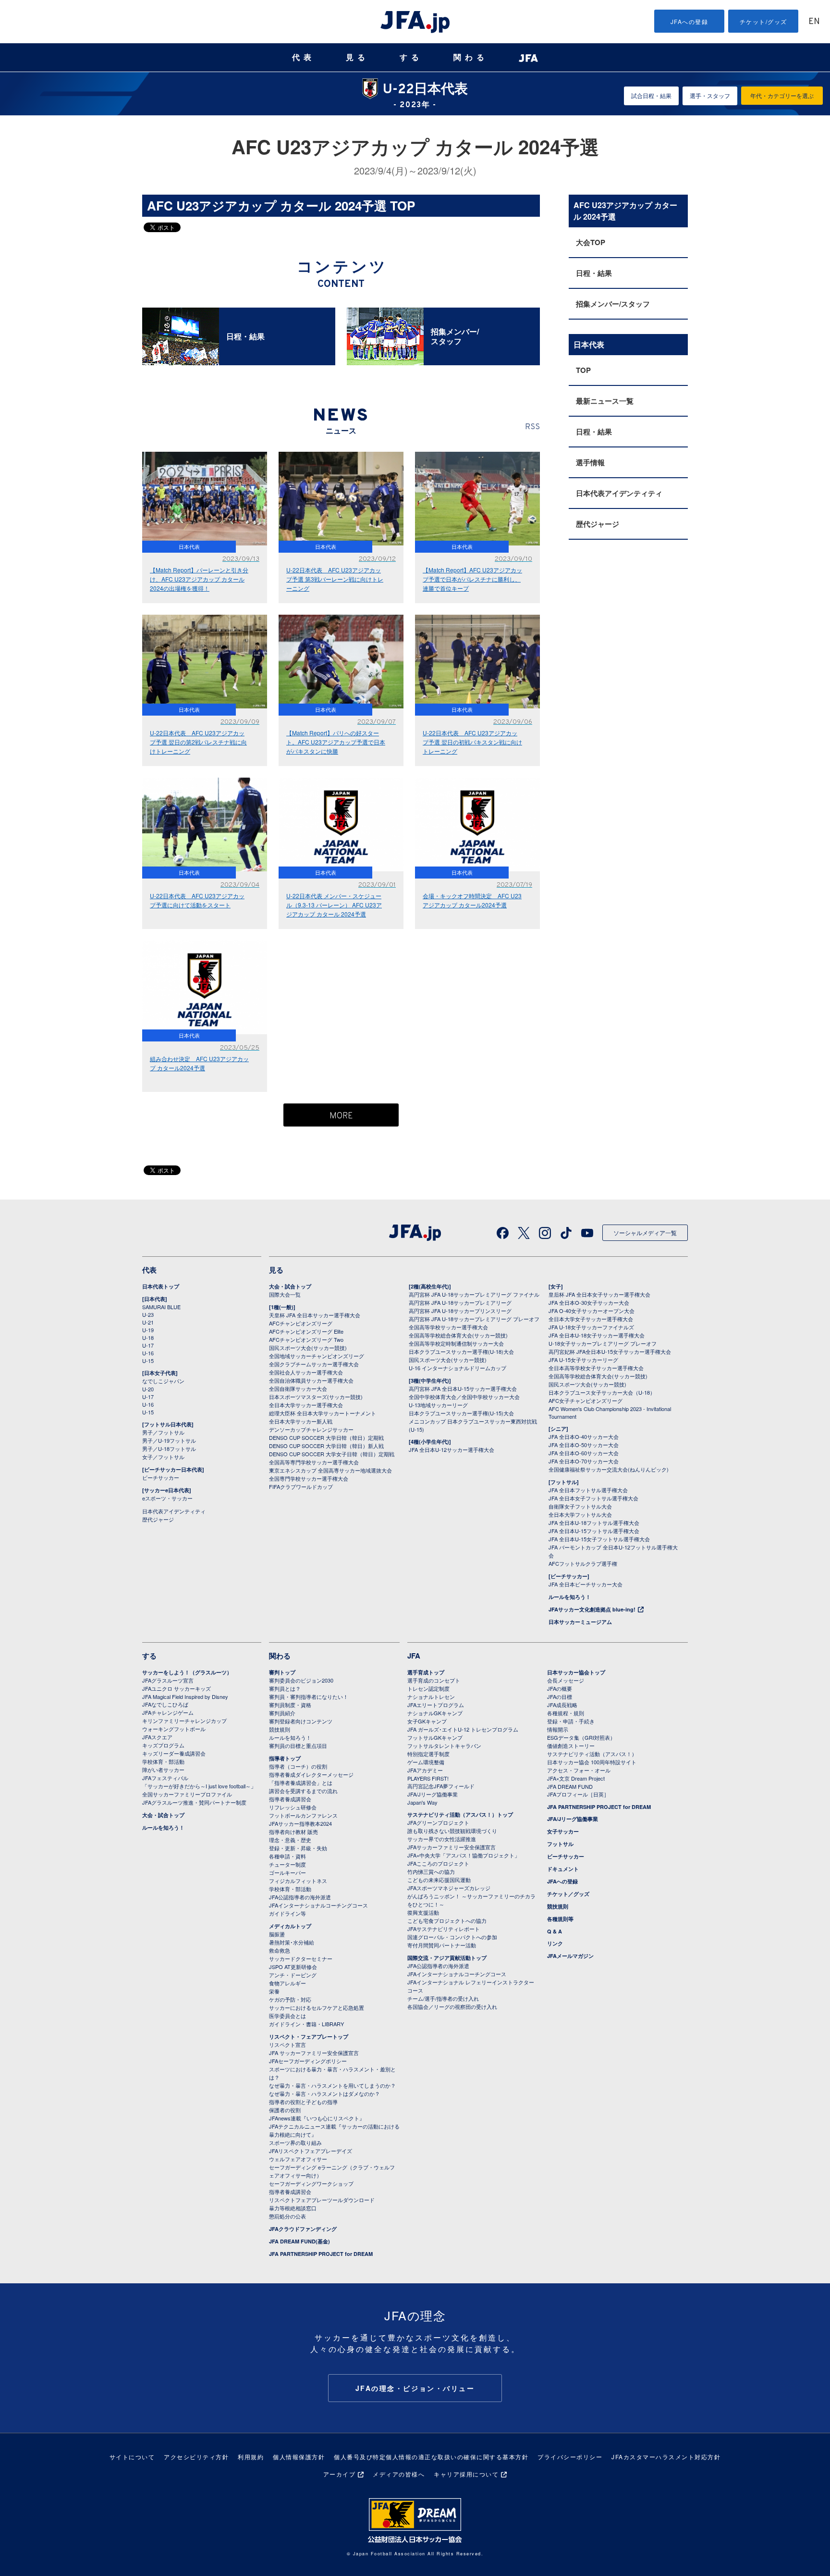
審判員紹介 (282, 1713)
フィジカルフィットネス (298, 1881)
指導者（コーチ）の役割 (298, 1766)
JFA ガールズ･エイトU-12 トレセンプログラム (463, 1729)
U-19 (148, 1330)
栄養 (274, 1991)
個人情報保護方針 (299, 2457)
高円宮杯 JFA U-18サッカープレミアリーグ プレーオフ (474, 1319)
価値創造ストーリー (571, 1746)
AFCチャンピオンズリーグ (301, 1323)
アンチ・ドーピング (293, 1975)
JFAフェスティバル (165, 1778)
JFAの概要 (560, 1688)
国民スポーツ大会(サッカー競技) (308, 1348)
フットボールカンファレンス (303, 1815)
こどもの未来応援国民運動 (439, 1880)
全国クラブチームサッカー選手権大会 (314, 1364)
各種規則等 (560, 1919)
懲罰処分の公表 (287, 2216)
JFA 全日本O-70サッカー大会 (584, 1461)
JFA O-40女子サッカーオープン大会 (592, 1311)
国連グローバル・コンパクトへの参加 (452, 1937)
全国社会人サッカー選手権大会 (306, 1372)
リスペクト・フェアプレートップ (309, 2037)
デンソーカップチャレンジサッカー (311, 1429)
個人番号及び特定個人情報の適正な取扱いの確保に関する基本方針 (431, 2457)
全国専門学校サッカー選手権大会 (309, 1478)
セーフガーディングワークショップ (311, 2183)
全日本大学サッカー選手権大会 (306, 1405)
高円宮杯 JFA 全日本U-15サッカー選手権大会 (463, 1388)
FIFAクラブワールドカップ (301, 1486)
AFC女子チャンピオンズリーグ (586, 1400)
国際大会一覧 (285, 1294)
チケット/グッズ (763, 21)
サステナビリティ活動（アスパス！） (592, 1754)
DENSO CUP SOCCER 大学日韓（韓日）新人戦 (326, 1446)
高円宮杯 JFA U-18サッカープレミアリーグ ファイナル (474, 1294)
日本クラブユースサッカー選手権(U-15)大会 (461, 1413)
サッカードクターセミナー (301, 1958)
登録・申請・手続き (571, 1721)
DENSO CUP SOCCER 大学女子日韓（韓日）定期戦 (332, 1454)
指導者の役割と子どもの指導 (303, 2102)
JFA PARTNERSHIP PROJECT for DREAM (321, 2254)
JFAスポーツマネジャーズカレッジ (449, 1888)
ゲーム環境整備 (426, 1762)
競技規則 (280, 1729)
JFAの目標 (560, 1697)
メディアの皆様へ (399, 2474)
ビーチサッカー (161, 1477)
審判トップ (282, 1672)
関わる (471, 57)
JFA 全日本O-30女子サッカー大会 (589, 1302)
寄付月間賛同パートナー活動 (442, 1945)
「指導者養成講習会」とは (301, 1783)
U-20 (148, 1389)
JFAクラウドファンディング (303, 2229)
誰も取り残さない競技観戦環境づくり (452, 1831)
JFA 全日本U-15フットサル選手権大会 (594, 1531)
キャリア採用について (466, 2474)
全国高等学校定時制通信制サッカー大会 (456, 1343)
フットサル (560, 1844)
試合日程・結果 (651, 95)
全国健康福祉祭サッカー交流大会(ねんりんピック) (609, 1469)
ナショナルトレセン (431, 1697)
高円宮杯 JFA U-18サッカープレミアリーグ (460, 1302)
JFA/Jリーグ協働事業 (433, 1794)
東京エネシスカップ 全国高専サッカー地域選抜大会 (330, 1470)
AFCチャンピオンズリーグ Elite (306, 1331)
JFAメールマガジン (570, 1956)
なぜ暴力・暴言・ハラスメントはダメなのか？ (324, 2093)
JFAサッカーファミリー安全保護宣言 (452, 1847)
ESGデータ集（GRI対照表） (581, 1737)
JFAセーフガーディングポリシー (308, 2061)
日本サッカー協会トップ (576, 1672)
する (411, 57)
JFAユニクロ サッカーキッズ (177, 1688)
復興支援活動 (423, 1912)
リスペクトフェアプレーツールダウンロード (322, 2200)
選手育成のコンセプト (434, 1680)
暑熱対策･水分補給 (292, 1942)
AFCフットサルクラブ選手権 (583, 1563)
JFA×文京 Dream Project (576, 1778)
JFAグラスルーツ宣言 (168, 1680)
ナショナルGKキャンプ (435, 1713)
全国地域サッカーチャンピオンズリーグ (317, 1356)
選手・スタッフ (710, 95)
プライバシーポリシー (570, 2457)
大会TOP (591, 242)
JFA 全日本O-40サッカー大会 (584, 1437)
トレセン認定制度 (428, 1688)
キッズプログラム (163, 1745)
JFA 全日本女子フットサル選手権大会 (593, 1498)
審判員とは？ (285, 1688)
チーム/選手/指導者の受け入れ (443, 1998)
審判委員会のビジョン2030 (301, 1680)
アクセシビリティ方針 (196, 2457)
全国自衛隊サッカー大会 (298, 1388)
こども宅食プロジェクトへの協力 (447, 1920)
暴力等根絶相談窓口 (293, 2208)
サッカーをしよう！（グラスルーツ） (187, 1672)
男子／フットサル (163, 1432)
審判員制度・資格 (290, 1705)
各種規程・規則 (566, 1713)
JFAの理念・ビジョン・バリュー (415, 2388)
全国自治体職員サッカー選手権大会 (311, 1380)
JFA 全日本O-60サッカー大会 (584, 1453)
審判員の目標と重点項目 (298, 1746)
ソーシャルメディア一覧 (645, 1232)
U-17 (148, 1345)
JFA (414, 1656)
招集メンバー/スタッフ (613, 304)
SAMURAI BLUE (161, 1307)
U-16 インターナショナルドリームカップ (458, 1368)
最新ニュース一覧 (605, 401)
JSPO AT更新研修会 (293, 1967)
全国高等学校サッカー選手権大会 (448, 1327)
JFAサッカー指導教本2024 (300, 1823)
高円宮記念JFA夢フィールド (441, 1786)
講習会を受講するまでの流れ (303, 1791)
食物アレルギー (287, 1983)
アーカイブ (340, 2474)
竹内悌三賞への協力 (431, 1871)
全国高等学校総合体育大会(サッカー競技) (458, 1335)
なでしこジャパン (163, 1381)
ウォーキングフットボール (174, 1729)
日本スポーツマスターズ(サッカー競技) (316, 1397)
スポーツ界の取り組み (295, 2143)
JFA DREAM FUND (570, 1786)
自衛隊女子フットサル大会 (580, 1506)
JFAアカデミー (425, 1770)
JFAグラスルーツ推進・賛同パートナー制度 (194, 1802)
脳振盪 (277, 1934)
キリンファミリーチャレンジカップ (184, 1721)
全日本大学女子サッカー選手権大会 (591, 1319)
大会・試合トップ (290, 1286)
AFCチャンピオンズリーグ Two (306, 1339)
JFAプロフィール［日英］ (578, 1794)
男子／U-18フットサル (169, 1449)
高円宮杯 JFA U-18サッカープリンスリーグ (460, 1311)
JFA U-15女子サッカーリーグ (583, 1360)
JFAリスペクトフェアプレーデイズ (311, 2151)
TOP (583, 370)
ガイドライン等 (287, 1913)
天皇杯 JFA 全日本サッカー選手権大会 (315, 1315)
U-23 (148, 1314)
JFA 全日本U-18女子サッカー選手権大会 (597, 1335)
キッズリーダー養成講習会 (174, 1753)
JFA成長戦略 (562, 1705)
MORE (341, 1116)
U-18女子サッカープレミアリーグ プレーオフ (603, 1343)
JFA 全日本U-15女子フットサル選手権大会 (599, 1539)
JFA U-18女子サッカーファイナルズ (591, 1327)
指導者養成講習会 (290, 1799)
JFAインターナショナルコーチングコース (318, 1905)
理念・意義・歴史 (290, 1840)
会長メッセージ (566, 1680)
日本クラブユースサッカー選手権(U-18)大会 (461, 1351)
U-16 (148, 1353)
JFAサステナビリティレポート (444, 1929)
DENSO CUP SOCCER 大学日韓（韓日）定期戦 (326, 1437)
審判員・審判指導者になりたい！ (309, 1697)
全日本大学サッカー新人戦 (301, 1421)
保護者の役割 (285, 2110)
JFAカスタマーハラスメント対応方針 (666, 2457)
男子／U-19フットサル (169, 1440)
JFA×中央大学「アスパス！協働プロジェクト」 (464, 1855)
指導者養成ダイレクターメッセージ (311, 1774)
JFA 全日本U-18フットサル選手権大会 (594, 1523)
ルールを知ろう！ (570, 1597)
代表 (304, 57)
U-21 (148, 1322)
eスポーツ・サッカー (167, 1498)
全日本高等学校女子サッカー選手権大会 (596, 1368)
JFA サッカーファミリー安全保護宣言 (314, 2053)
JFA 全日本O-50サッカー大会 (584, 1445)
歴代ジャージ (598, 524)
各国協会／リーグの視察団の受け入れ (452, 2006)
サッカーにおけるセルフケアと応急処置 (317, 2007)
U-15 (148, 1361)
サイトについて (132, 2457)
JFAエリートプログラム (436, 1705)
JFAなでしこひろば (165, 1704)
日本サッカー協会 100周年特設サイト (592, 1762)
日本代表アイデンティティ (619, 493)
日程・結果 (594, 273)
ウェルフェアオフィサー (298, 2159)
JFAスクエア (157, 1737)
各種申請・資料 (287, 1856)
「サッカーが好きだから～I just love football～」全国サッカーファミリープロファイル (199, 1790)
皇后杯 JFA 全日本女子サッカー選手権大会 (599, 1294)
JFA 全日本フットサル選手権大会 (588, 1490)
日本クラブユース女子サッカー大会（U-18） (602, 1392)
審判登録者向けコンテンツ (301, 1721)
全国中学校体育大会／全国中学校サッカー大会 (464, 1397)
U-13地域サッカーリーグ (438, 1405)
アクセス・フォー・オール (579, 1770)
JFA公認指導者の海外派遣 (300, 1897)
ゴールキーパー (287, 1872)
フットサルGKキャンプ (435, 1737)
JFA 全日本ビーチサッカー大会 (586, 1584)
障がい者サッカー (163, 1770)
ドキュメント (563, 1869)
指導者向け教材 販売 (293, 1832)
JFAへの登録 (690, 21)
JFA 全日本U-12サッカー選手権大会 (452, 1449)
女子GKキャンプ (427, 1721)
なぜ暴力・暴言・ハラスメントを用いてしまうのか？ (332, 2085)
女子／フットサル (163, 1457)
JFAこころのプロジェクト (438, 1863)
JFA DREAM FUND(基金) (299, 2241)
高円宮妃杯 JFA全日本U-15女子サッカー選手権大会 (610, 1351)
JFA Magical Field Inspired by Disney (185, 1697)
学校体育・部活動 (163, 1761)
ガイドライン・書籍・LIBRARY (306, 2024)
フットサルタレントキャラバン (444, 1746)
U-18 (148, 1338)
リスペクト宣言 (287, 2044)
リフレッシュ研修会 (293, 1807)
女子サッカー (563, 1831)
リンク (555, 1943)
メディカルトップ (290, 1926)
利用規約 (251, 2457)
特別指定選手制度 (428, 1754)
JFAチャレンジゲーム (168, 1712)
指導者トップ (285, 1758)
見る (357, 57)
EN (814, 22)
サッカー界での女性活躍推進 (442, 1839)
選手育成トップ (426, 1672)
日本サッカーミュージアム (580, 1622)
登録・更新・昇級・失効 (298, 1848)
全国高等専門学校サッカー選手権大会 (314, 1462)
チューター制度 (287, 1864)
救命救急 (280, 1950)
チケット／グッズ (568, 1894)
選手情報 (590, 462)
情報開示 (558, 1729)
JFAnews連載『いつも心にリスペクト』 (317, 2118)
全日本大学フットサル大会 (580, 1514)
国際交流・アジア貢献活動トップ (447, 1958)
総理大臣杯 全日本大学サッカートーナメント (323, 1413)
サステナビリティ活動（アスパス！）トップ (460, 1814)
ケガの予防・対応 (290, 1999)
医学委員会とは (287, 2016)
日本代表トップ (161, 1286)
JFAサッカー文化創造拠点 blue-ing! (592, 1609)
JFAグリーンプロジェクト (438, 1822)
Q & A (555, 1931)
